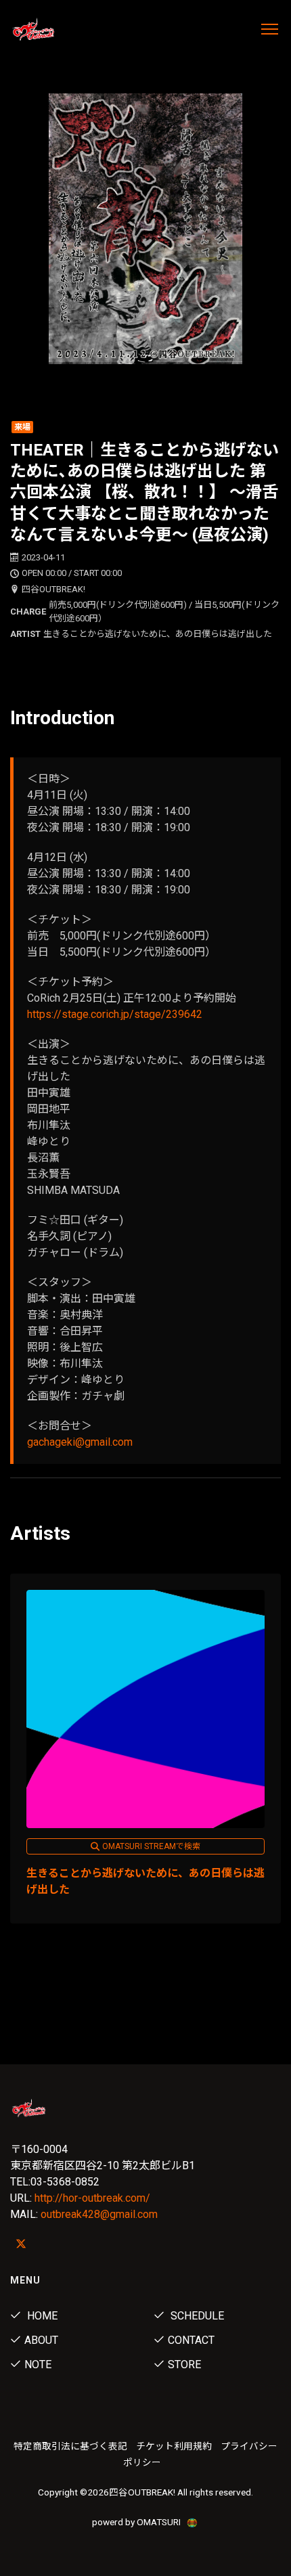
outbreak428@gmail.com (99, 2214)
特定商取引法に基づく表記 (70, 2446)
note (38, 2364)
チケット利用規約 (174, 2446)
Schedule (196, 2316)
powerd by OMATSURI (137, 2522)
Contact (191, 2340)
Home (41, 2316)
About (41, 2340)
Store (184, 2364)
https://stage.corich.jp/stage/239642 (115, 1014)
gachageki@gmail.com (80, 1442)
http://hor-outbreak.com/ (92, 2198)
